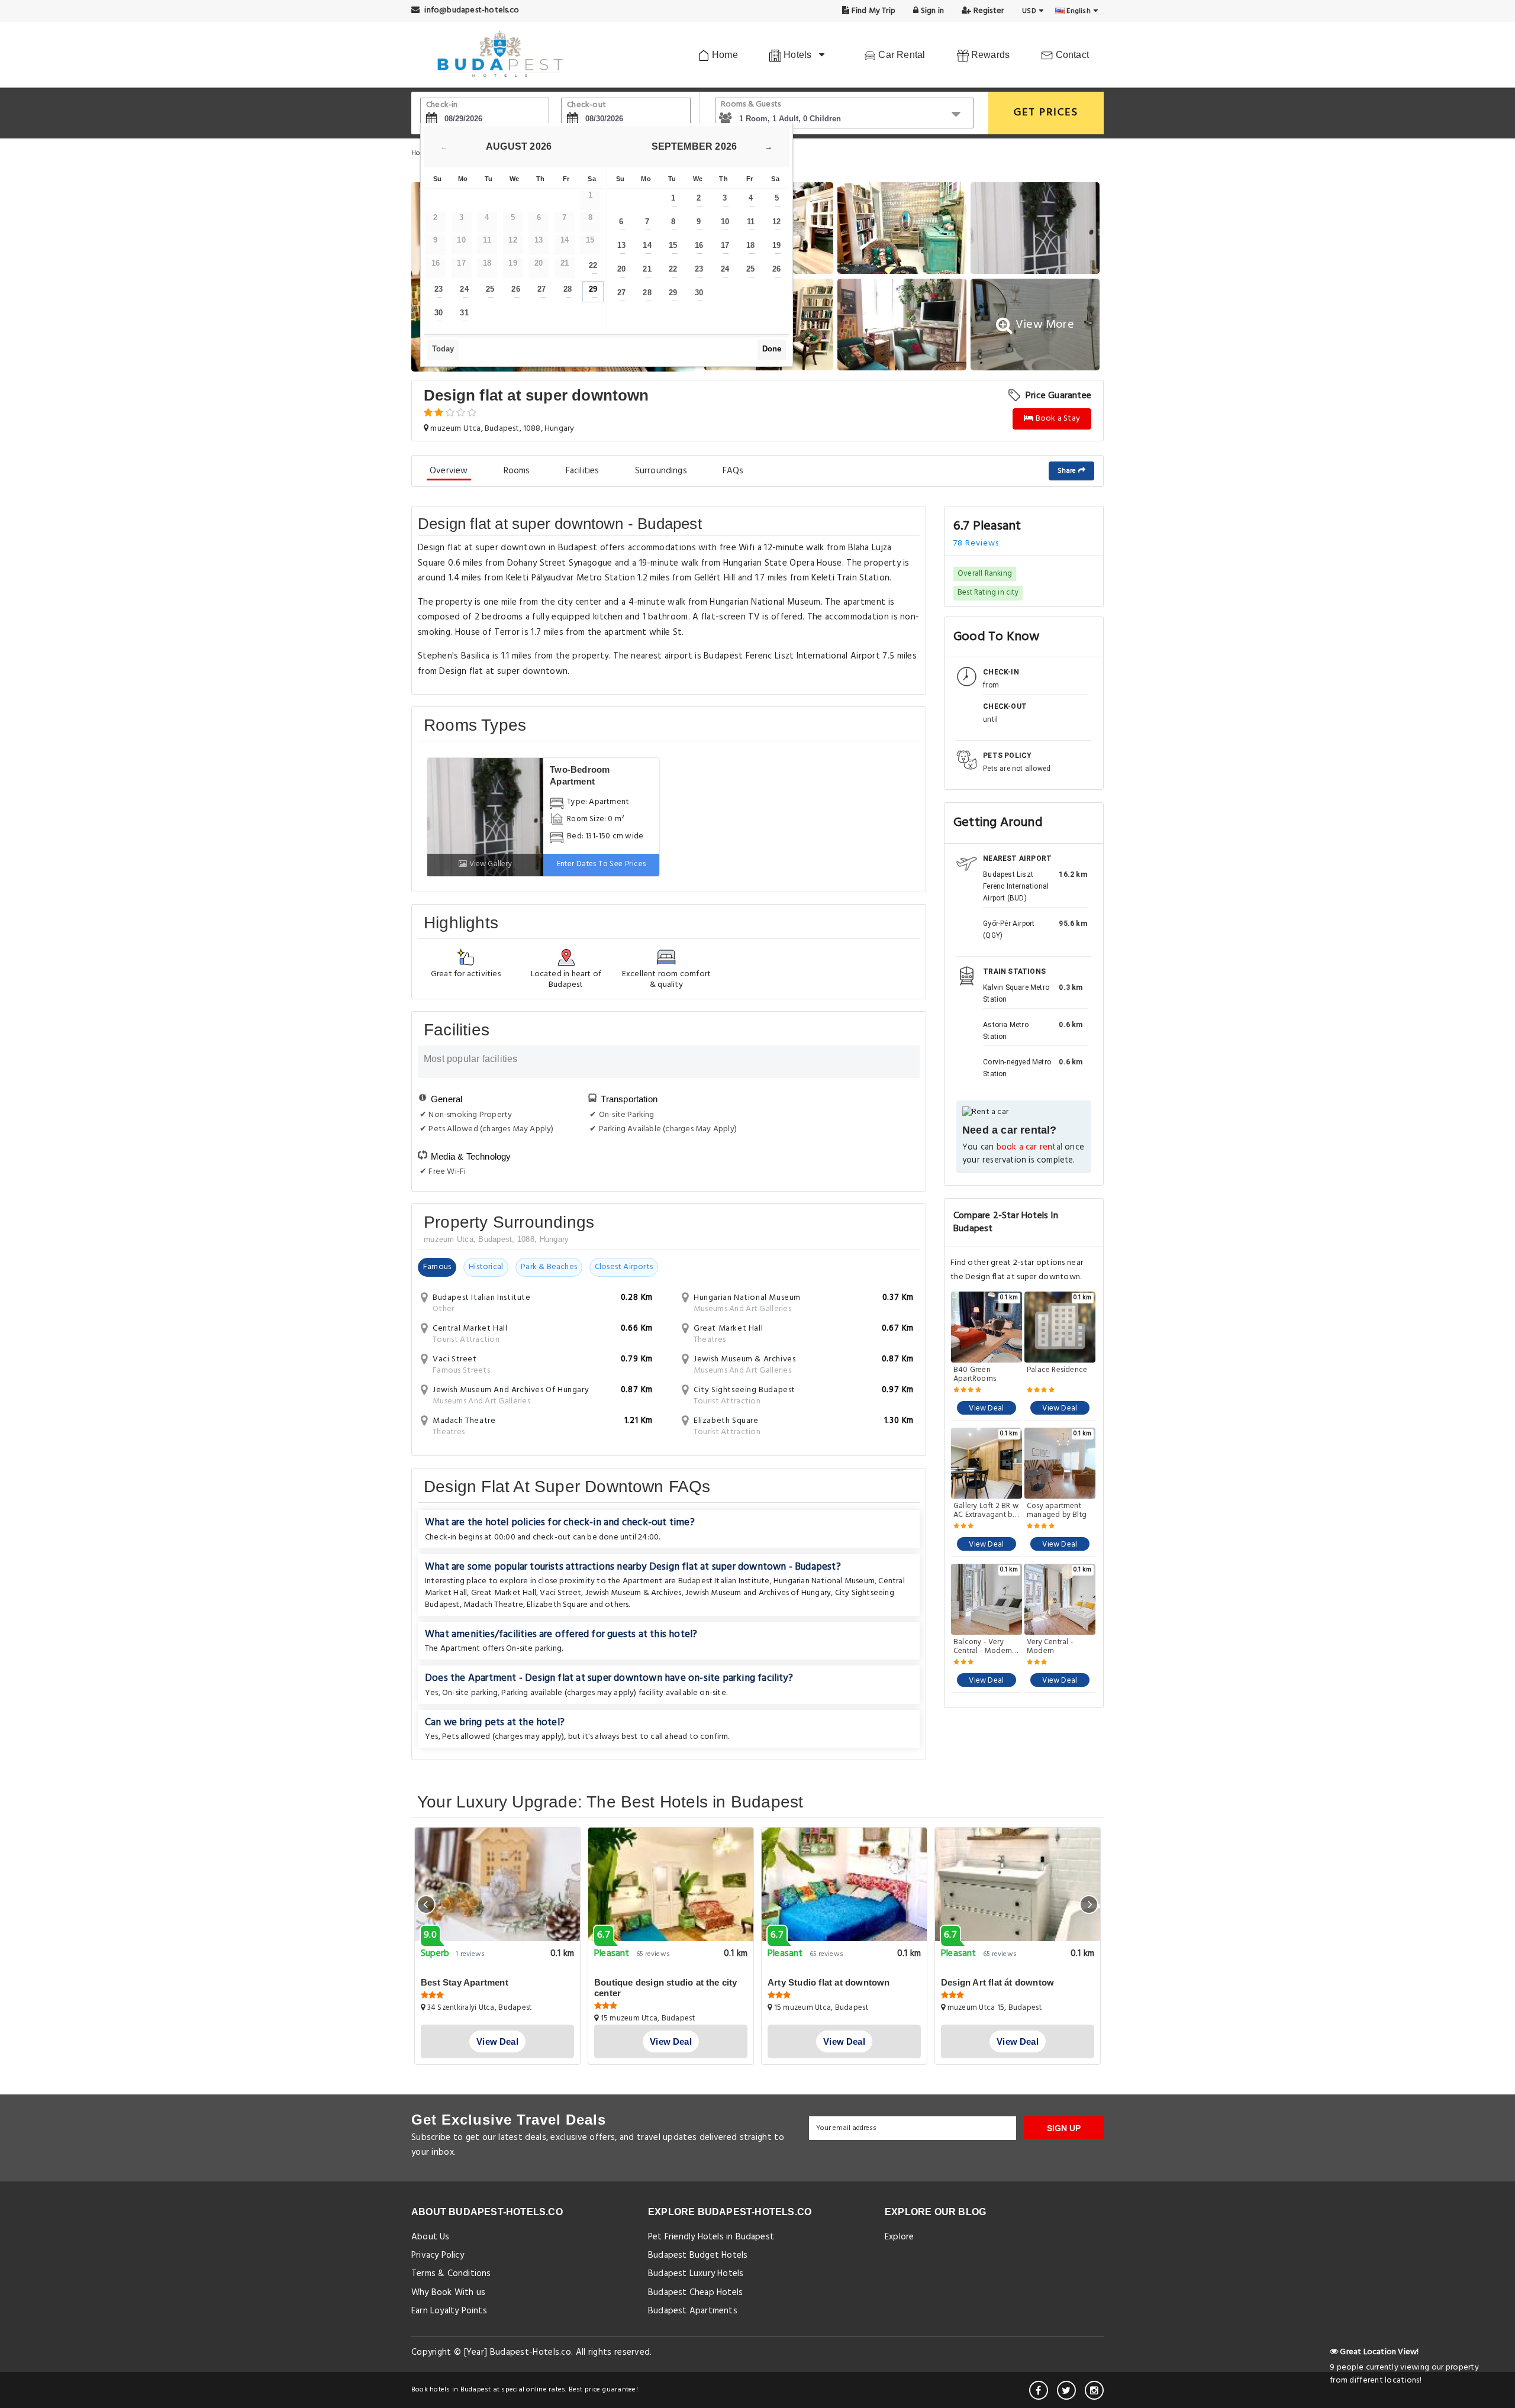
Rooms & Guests (751, 104)
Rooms (517, 471)
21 (647, 269)
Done (772, 349)
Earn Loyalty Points (449, 2311)
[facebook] (1039, 2390)
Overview (449, 471)
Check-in (442, 105)
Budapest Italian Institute (724, 1581)
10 (725, 222)
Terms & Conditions (451, 2274)
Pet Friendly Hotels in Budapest (711, 2237)
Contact (1071, 55)
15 (673, 245)
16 (699, 245)
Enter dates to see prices (602, 864)
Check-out (586, 105)
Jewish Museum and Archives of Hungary (758, 1593)
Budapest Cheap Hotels (695, 2293)
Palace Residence (1057, 1371)
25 (490, 289)
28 (568, 289)
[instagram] (1094, 2390)
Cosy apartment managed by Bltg (1057, 1510)
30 (439, 313)
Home (724, 55)
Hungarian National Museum (824, 1581)
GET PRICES (1046, 113)
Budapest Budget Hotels (698, 2255)
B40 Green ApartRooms (975, 1374)
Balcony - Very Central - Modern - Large (985, 1647)
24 (464, 289)
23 (439, 289)
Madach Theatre (493, 1605)
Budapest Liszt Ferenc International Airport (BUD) (1016, 886)
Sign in (931, 11)
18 (750, 245)
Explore (899, 2237)
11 (751, 222)
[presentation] (426, 1905)
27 (541, 289)
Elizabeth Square (557, 1605)
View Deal (986, 1408)
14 (647, 245)
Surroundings (661, 471)
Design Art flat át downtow (997, 1982)
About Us (431, 2237)
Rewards (989, 55)
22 (593, 265)
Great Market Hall (504, 1593)
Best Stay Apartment (465, 1982)
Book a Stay (1057, 419)
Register (987, 11)
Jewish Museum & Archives (634, 1593)
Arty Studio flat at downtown (829, 1982)
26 (515, 289)
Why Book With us (448, 2293)
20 (621, 269)
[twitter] (1066, 2390)
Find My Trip (873, 11)
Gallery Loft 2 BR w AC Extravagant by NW (986, 1510)
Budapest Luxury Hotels (696, 2274)
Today (443, 349)
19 (776, 245)
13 (621, 245)
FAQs (733, 471)
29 (593, 289)
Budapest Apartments (693, 2311)
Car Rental (900, 55)
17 (725, 245)
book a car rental (1029, 1147)
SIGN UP (1064, 2128)
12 (776, 222)
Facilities (583, 471)
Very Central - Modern (1050, 1647)
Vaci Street (560, 1593)
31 (464, 313)
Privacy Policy (438, 2255)
